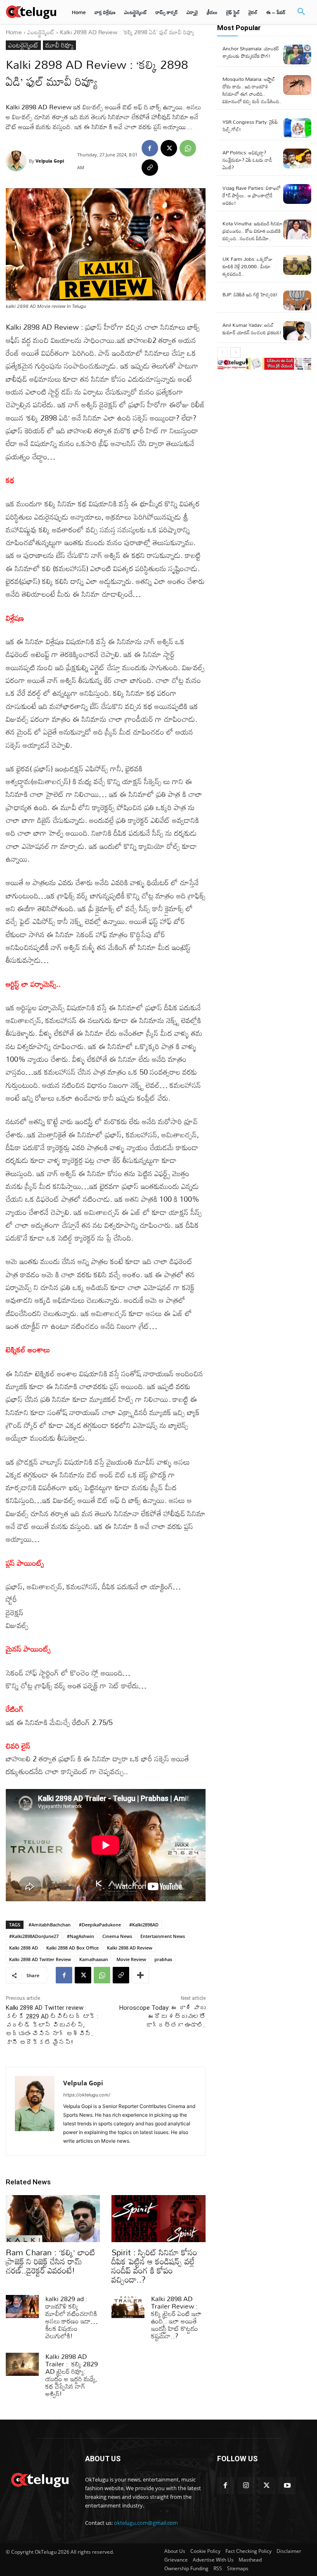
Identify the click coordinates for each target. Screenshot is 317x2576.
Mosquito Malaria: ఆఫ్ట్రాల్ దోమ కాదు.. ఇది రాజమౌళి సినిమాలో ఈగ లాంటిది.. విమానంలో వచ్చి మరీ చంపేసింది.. (252, 90)
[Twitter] (267, 2486)
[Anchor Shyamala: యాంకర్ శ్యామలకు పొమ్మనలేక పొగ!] (297, 54)
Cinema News (117, 1936)
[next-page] (235, 352)
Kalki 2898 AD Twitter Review (40, 1959)
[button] (301, 12)
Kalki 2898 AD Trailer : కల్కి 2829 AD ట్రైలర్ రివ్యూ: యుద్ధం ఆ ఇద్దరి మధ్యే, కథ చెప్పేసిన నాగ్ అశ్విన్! (72, 2375)
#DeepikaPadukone (100, 1925)
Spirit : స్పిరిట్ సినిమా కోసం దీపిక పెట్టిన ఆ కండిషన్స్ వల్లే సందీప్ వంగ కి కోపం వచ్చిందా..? (154, 2266)
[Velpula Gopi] (17, 161)
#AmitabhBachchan (50, 1925)
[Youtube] (287, 2486)
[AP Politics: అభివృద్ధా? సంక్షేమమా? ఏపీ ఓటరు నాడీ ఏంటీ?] (297, 158)
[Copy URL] (150, 168)
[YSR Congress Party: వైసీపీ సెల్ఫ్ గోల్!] (297, 128)
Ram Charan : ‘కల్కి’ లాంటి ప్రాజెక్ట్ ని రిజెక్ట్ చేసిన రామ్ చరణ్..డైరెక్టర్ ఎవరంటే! (51, 2261)
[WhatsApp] (188, 148)
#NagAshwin (80, 1936)
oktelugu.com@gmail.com (146, 2523)
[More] (140, 1975)
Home (14, 32)
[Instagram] (246, 2486)
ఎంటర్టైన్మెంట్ (41, 32)
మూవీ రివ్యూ (59, 45)
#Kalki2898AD (144, 1925)
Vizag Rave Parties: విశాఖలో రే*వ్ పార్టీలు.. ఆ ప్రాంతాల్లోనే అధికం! (252, 195)
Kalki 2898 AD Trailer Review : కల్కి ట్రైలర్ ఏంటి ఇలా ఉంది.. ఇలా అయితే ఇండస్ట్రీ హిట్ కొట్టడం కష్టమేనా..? (176, 2317)
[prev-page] (222, 352)
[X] (169, 148)
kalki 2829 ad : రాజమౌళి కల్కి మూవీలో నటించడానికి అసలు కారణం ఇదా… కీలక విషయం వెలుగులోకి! (72, 2317)
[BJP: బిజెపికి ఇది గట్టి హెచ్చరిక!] (297, 300)
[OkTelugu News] (40, 2479)
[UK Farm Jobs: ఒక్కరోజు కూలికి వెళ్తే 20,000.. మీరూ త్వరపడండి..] (297, 265)
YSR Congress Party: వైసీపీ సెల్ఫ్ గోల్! (250, 125)
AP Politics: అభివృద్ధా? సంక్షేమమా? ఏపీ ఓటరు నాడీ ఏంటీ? (247, 160)
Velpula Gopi (50, 161)
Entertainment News (163, 1936)
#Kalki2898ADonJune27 (34, 1936)
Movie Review (131, 1959)
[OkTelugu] (31, 12)
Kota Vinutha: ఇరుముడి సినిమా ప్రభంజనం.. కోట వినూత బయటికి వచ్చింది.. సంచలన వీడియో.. (253, 231)
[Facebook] (150, 148)
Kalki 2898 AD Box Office (72, 1948)
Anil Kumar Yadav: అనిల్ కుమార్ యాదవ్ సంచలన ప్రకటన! (252, 328)
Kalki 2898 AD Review (130, 1948)
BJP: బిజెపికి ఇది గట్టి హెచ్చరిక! (250, 294)
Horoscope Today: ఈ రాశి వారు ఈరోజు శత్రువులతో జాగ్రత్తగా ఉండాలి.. (162, 2016)
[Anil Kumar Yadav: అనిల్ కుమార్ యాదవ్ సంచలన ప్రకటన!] (297, 331)
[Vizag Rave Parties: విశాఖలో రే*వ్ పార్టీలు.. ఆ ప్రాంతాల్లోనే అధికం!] (297, 194)
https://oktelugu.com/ (87, 2095)
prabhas (163, 1959)
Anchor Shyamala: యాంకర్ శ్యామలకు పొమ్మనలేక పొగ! (251, 52)
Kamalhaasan (94, 1959)
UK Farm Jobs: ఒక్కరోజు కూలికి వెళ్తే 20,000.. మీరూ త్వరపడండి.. (247, 266)
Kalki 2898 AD (24, 1948)
